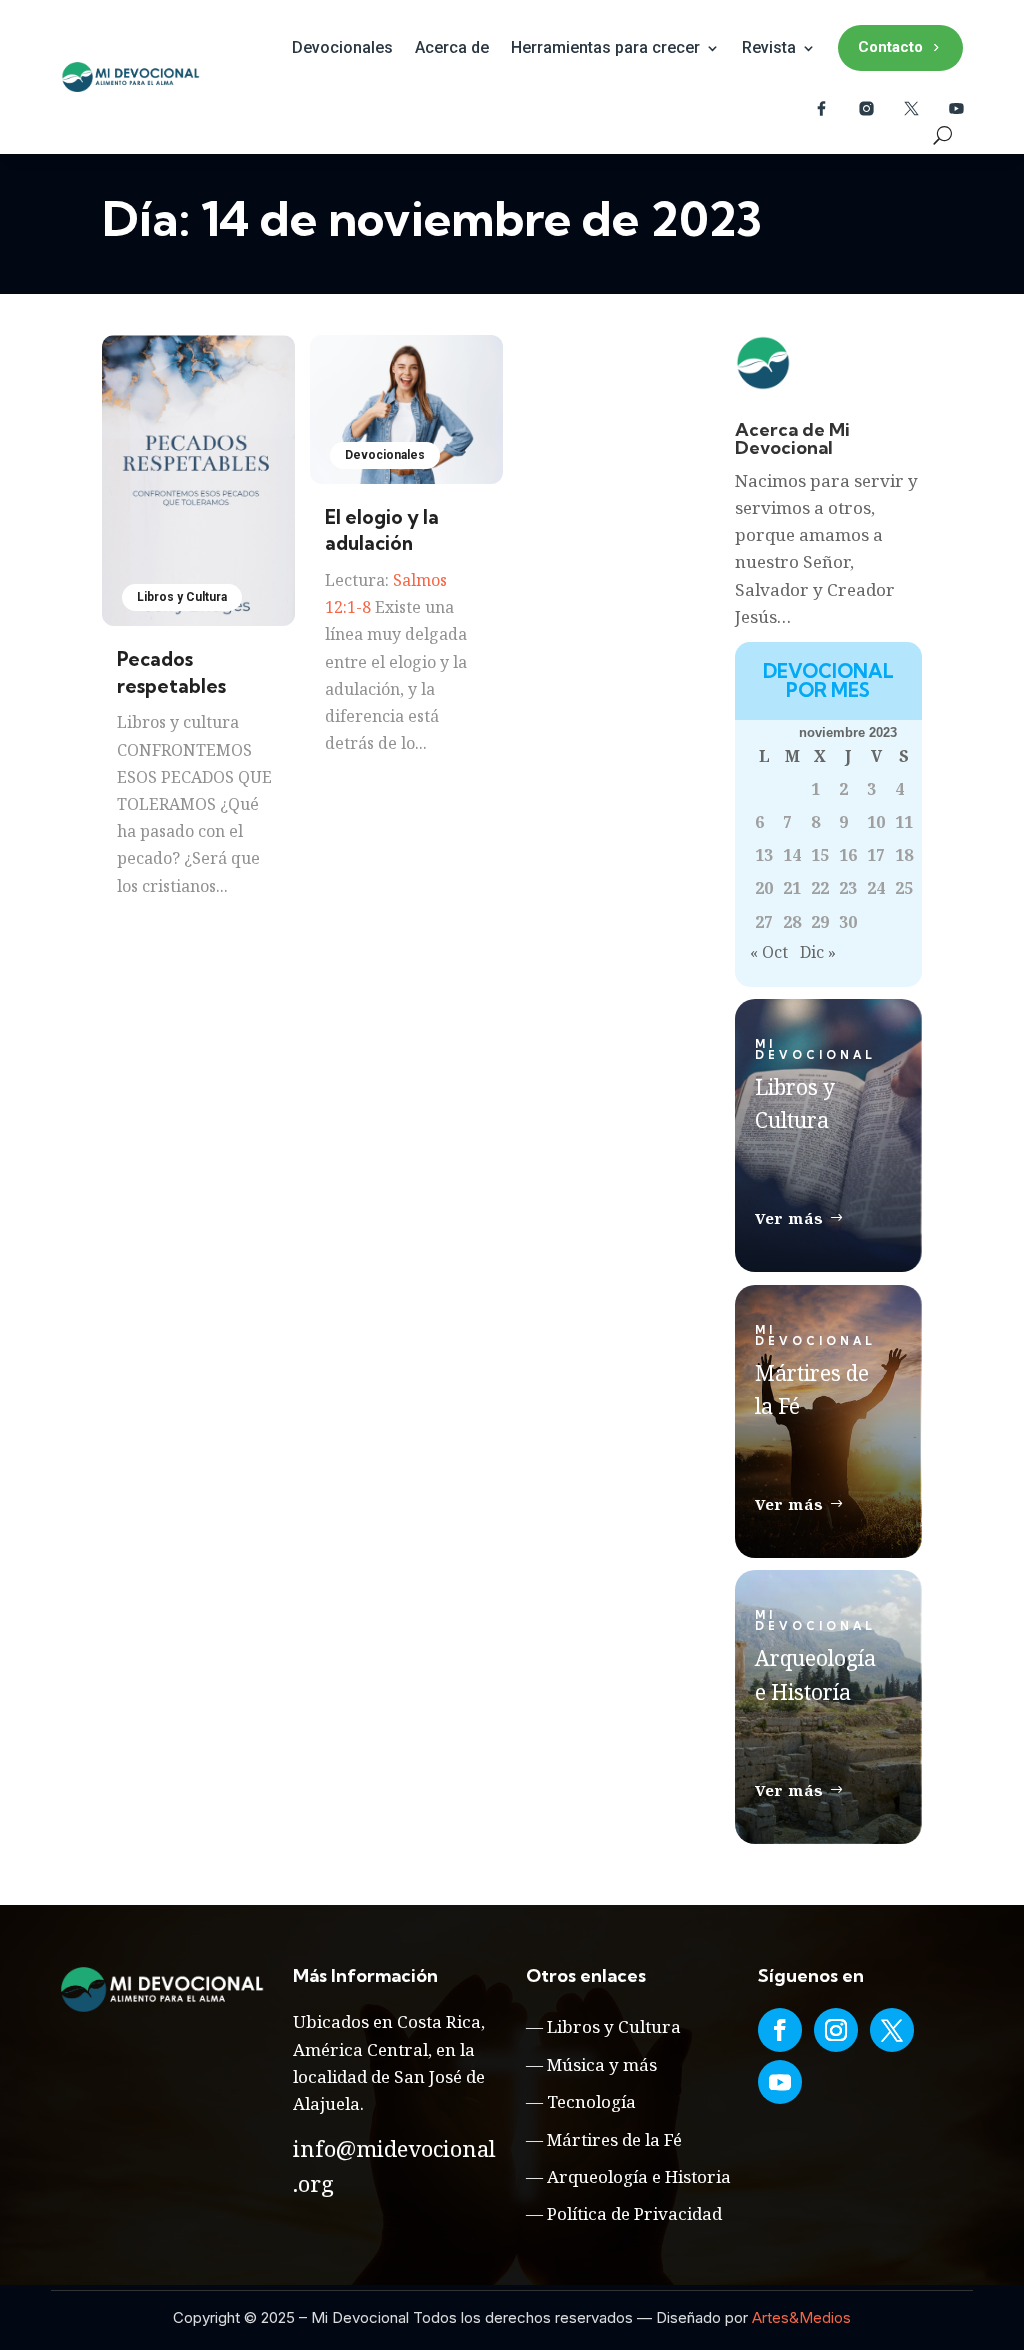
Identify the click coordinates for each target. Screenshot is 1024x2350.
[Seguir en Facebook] (780, 2030)
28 (792, 922)
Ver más (789, 1218)
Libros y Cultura (182, 597)
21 (792, 888)
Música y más (602, 2064)
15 (820, 855)
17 (876, 855)
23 (848, 888)
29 (820, 922)
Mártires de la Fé (614, 2139)
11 (904, 822)
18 (904, 855)
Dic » (818, 952)
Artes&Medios (801, 2317)
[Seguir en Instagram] (836, 2030)
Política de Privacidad (634, 2213)
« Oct (769, 952)
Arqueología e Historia (639, 2176)
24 (876, 888)
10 (876, 822)
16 (848, 855)
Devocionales (342, 47)
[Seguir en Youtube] (780, 2082)
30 (848, 922)
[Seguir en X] (892, 2030)
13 (764, 855)
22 (820, 888)
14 (792, 855)
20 (764, 888)
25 (904, 888)
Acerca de (452, 47)
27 (764, 922)
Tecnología (591, 2101)
